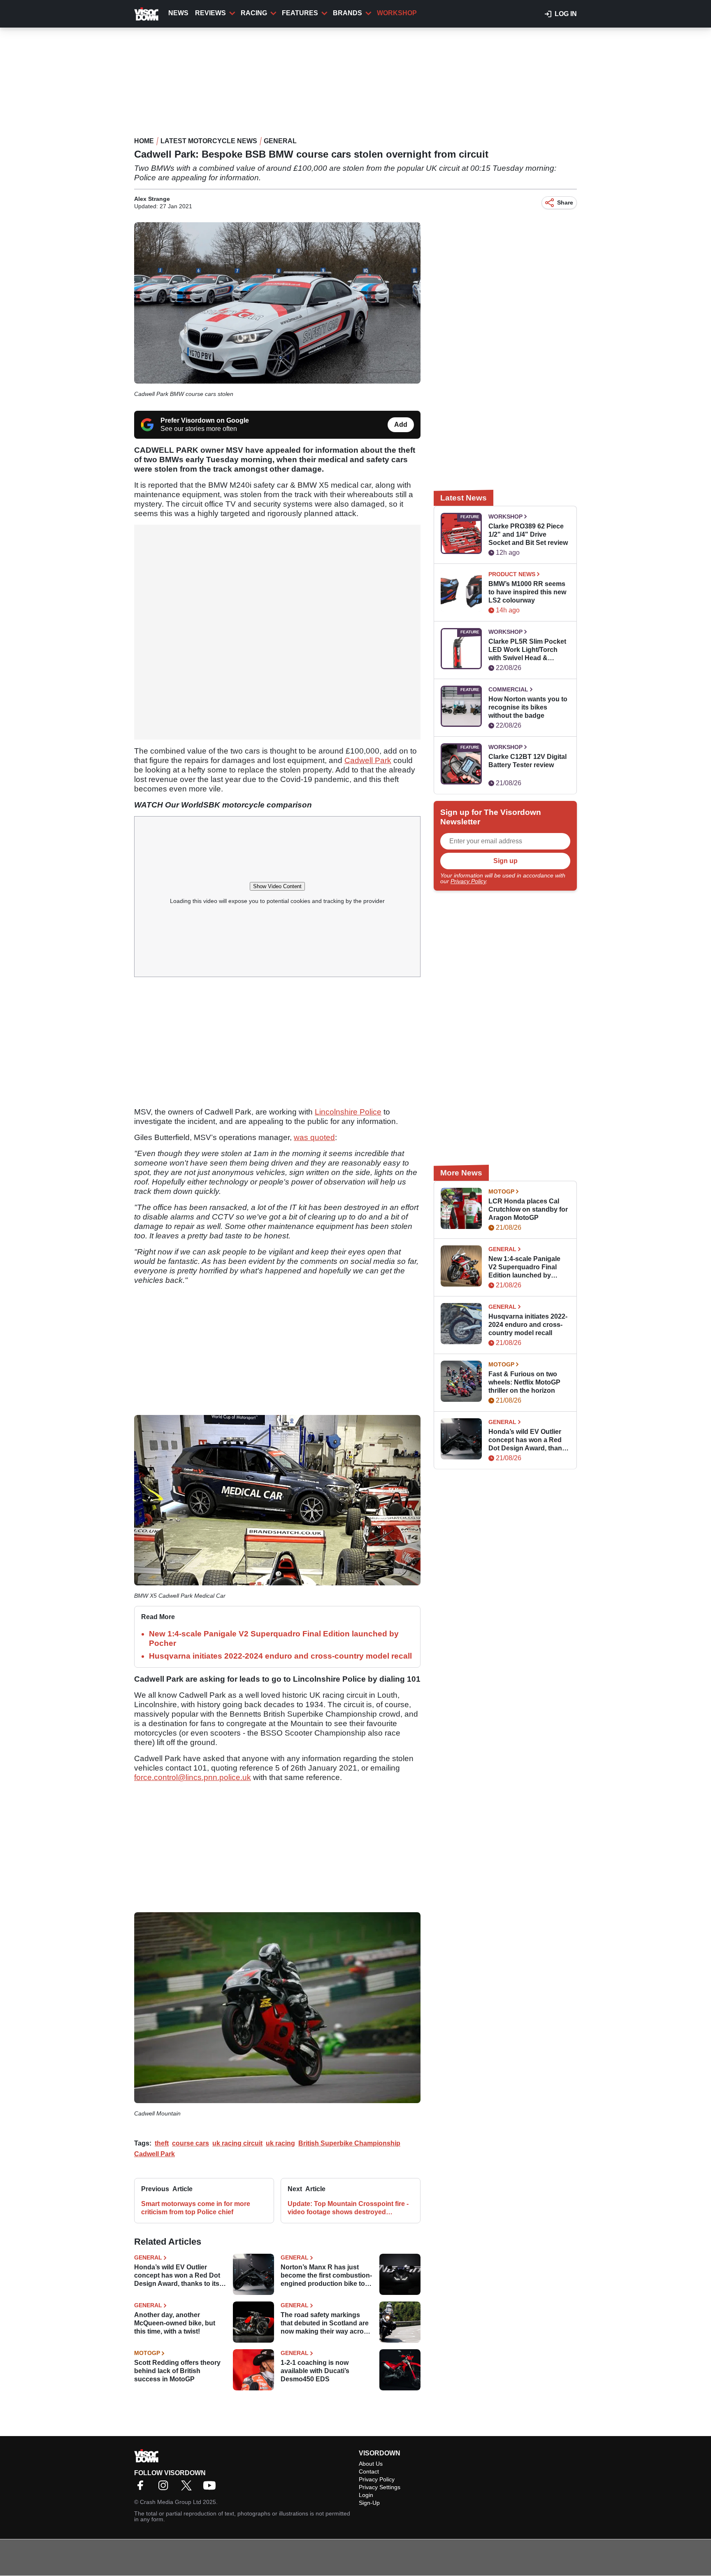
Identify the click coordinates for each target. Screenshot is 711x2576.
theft (162, 2143)
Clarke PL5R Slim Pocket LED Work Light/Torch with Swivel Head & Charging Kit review (527, 650)
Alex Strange (152, 199)
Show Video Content (277, 886)
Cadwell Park (368, 760)
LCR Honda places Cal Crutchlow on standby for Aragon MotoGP (528, 1209)
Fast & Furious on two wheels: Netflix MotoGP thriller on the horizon (524, 1382)
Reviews (210, 13)
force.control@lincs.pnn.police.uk (193, 1777)
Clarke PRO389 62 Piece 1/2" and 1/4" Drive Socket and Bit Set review (528, 534)
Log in (566, 14)
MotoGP (147, 2353)
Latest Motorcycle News (209, 141)
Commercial (508, 689)
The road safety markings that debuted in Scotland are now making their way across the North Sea (326, 2324)
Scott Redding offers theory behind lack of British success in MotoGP (177, 2371)
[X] (188, 2488)
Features (300, 13)
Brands (347, 13)
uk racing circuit (237, 2143)
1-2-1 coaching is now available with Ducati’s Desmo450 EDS (315, 2371)
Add (401, 425)
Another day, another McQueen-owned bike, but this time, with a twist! (175, 2323)
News (178, 13)
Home (144, 141)
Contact (369, 2471)
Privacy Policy (468, 881)
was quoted (314, 1137)
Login (366, 2495)
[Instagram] (165, 2488)
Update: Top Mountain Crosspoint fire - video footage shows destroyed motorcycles (348, 2208)
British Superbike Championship (349, 2143)
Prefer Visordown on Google (205, 420)
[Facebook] (142, 2488)
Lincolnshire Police (348, 1112)
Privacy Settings (380, 2487)
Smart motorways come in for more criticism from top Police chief (196, 2208)
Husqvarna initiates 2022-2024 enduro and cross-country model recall (280, 1656)
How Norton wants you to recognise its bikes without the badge (528, 707)
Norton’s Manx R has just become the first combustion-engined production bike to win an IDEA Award (326, 2276)
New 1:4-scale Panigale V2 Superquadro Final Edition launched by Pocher (524, 1267)
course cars (191, 2143)
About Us (371, 2464)
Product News (512, 574)
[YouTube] (211, 2488)
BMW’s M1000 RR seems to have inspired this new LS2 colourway (527, 592)
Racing (254, 13)
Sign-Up (369, 2503)
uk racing (280, 2143)
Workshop (397, 13)
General (280, 141)
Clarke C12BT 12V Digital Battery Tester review (527, 761)
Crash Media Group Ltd (171, 2502)
